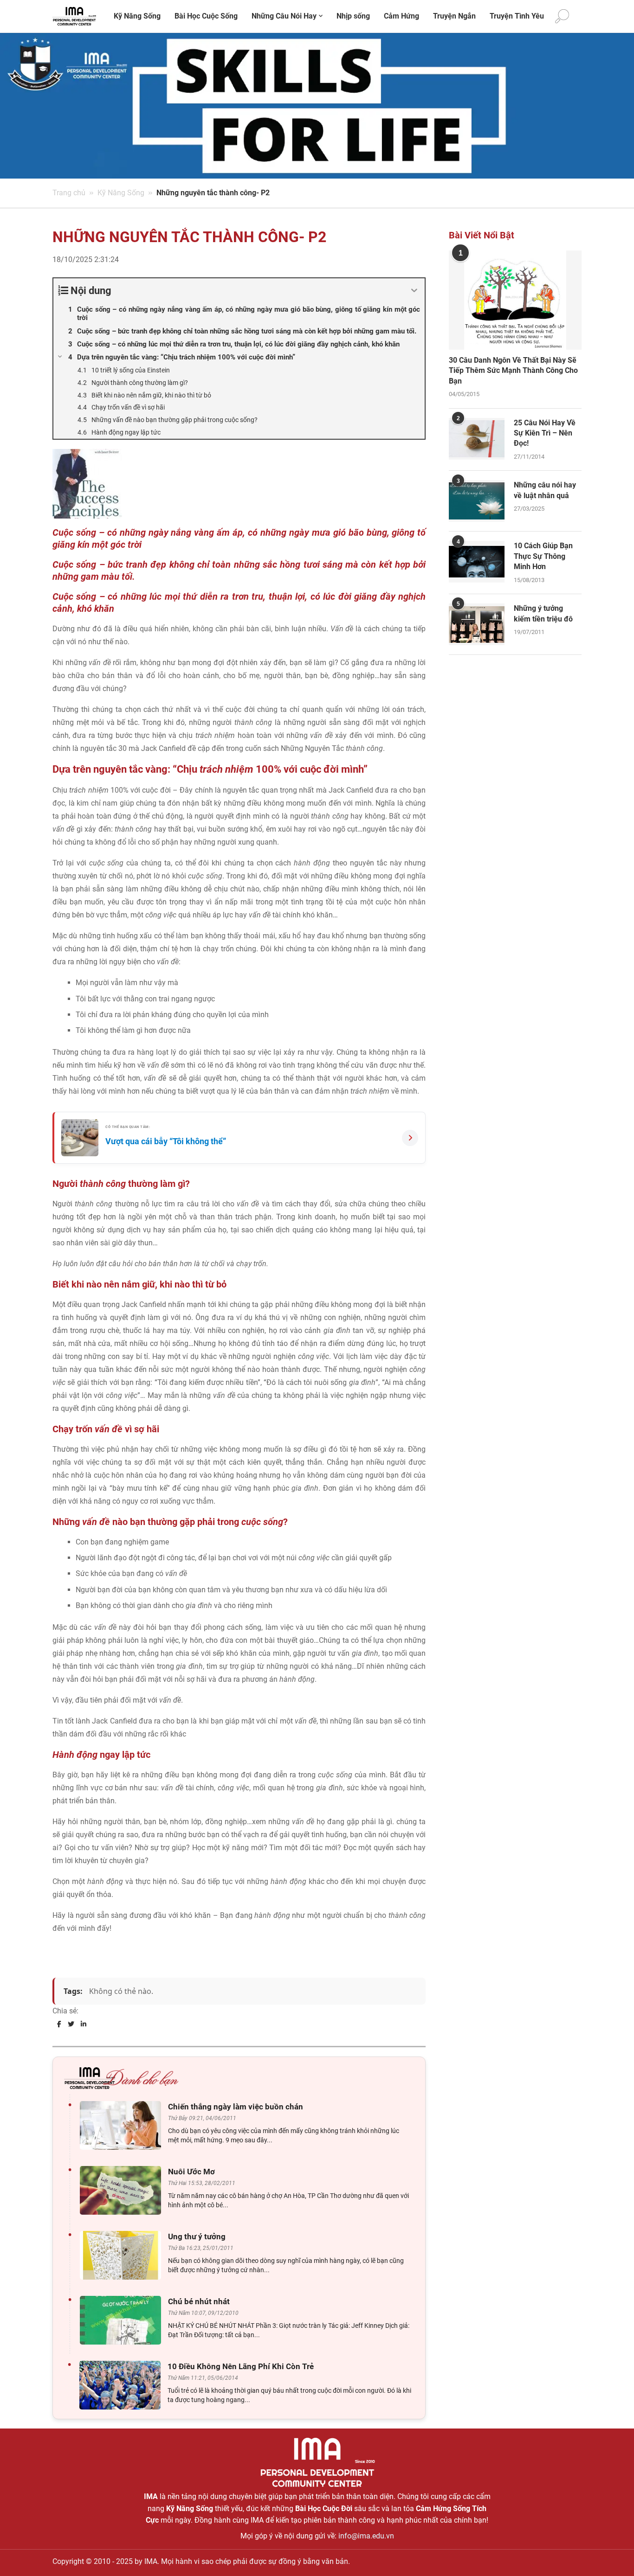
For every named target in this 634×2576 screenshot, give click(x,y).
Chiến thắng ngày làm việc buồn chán (236, 2107)
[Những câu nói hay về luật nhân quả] (477, 501)
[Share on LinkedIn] (84, 2024)
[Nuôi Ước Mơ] (123, 2190)
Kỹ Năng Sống (137, 16)
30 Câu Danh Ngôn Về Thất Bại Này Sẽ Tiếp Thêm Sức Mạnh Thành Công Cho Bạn (513, 371)
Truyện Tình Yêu (517, 16)
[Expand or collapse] (414, 291)
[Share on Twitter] (71, 2024)
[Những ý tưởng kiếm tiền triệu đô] (477, 624)
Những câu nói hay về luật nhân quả (545, 490)
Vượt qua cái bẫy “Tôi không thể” (166, 1141)
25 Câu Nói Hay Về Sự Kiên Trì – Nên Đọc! (545, 433)
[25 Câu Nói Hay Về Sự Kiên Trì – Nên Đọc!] (477, 439)
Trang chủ (69, 193)
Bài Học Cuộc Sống (206, 16)
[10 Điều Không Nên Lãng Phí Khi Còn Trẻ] (122, 2385)
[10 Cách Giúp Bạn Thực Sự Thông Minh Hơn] (477, 562)
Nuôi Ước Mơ (191, 2172)
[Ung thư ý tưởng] (123, 2255)
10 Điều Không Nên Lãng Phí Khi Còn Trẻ (241, 2366)
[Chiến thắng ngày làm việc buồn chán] (123, 2125)
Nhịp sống (353, 16)
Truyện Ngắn (454, 16)
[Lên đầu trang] (612, 2553)
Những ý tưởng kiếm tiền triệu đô (543, 613)
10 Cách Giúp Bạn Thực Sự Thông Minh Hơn (543, 556)
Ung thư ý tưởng (197, 2236)
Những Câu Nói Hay (284, 16)
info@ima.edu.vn (366, 2536)
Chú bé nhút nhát (199, 2301)
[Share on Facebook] (59, 2024)
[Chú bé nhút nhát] (123, 2320)
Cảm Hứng (401, 16)
